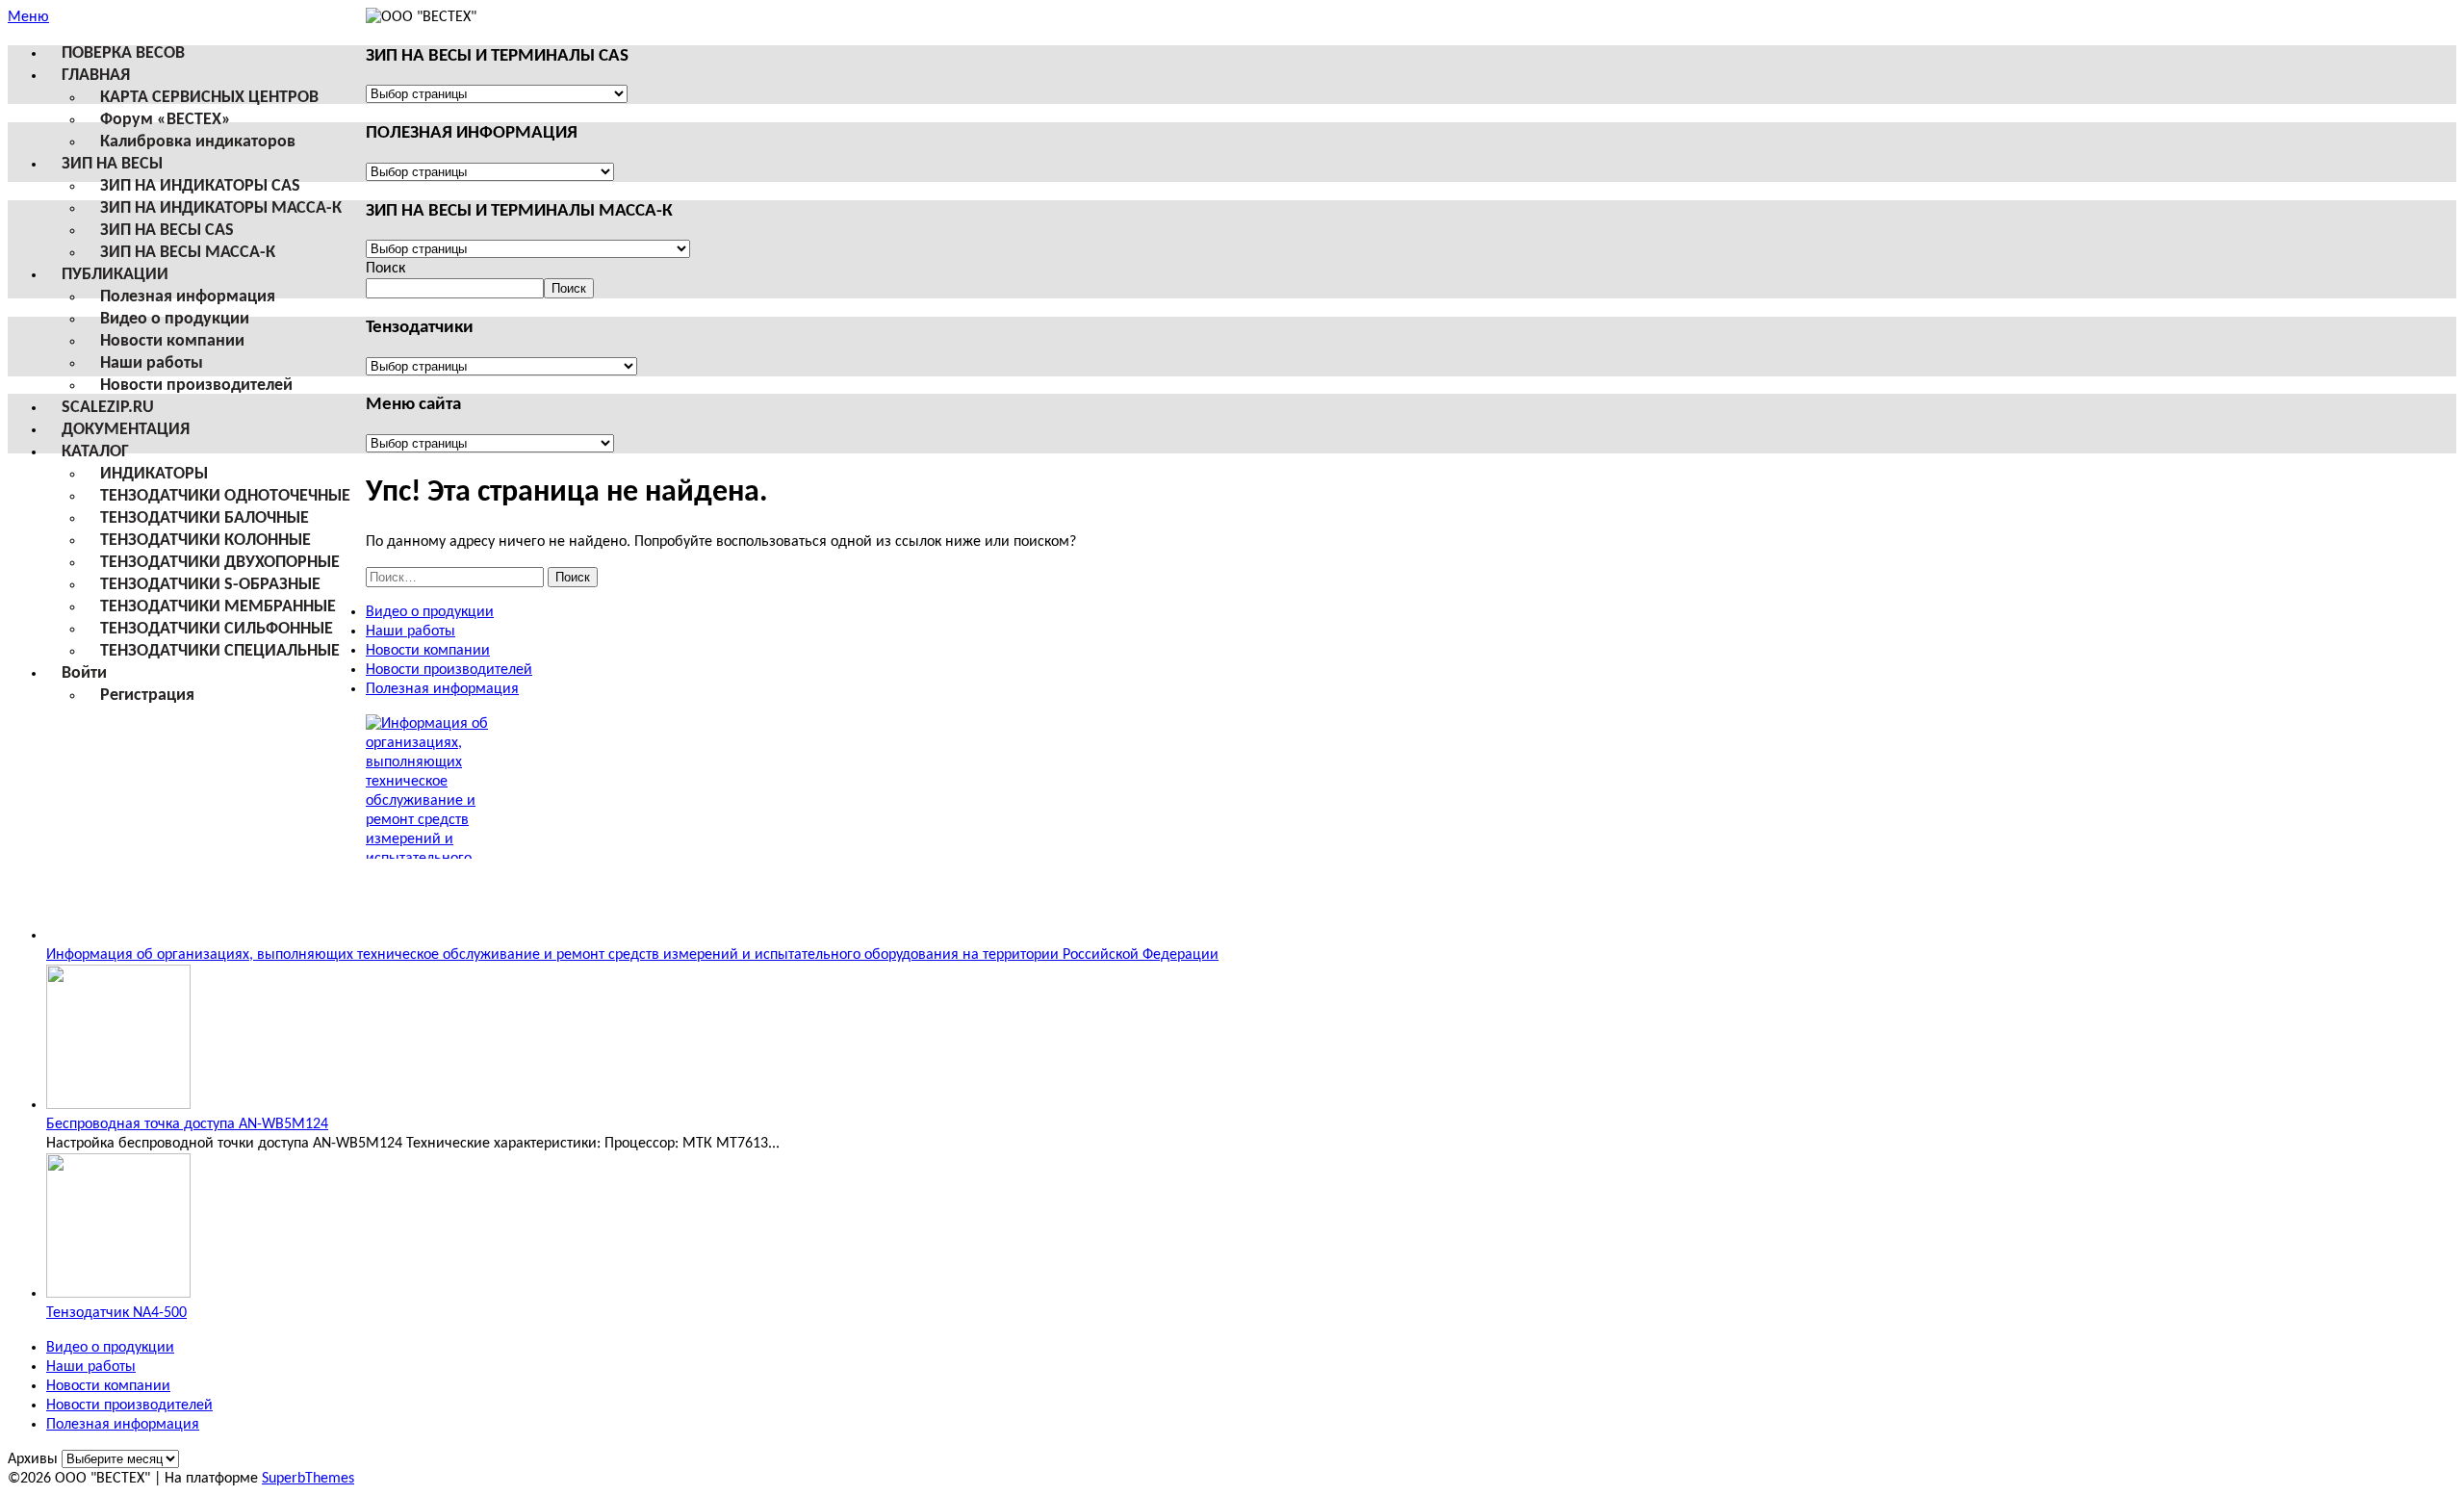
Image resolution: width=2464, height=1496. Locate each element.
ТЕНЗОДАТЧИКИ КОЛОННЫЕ (205, 541)
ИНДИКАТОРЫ (154, 474)
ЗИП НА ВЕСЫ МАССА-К (188, 253)
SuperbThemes (308, 1479)
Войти (84, 673)
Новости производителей (196, 386)
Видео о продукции (175, 319)
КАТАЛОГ (95, 452)
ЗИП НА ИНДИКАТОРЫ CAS (200, 186)
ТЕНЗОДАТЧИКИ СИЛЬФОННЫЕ (217, 629)
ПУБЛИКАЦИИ (115, 275)
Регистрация (147, 696)
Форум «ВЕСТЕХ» (166, 120)
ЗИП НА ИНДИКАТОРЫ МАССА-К (221, 208)
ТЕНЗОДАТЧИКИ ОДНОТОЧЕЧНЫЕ (225, 496)
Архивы (33, 1459)
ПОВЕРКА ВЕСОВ (123, 53)
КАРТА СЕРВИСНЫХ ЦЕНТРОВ (209, 98)
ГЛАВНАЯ (96, 76)
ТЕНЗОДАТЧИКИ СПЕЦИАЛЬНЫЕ (220, 651)
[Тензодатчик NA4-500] (118, 1294)
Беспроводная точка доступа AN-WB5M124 (187, 1124)
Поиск (385, 269)
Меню (28, 17)
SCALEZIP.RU (108, 408)
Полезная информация (188, 297)
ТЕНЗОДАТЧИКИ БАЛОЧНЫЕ (205, 518)
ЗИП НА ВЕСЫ (112, 164)
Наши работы (152, 363)
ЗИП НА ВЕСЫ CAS (167, 231)
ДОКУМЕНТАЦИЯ (126, 430)
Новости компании (172, 341)
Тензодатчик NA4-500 (116, 1313)
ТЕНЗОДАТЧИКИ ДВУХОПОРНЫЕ (220, 563)
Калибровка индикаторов (198, 142)
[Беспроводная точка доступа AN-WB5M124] (118, 1105)
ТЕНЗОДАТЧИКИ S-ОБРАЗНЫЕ (210, 585)
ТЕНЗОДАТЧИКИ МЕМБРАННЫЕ (218, 607)
